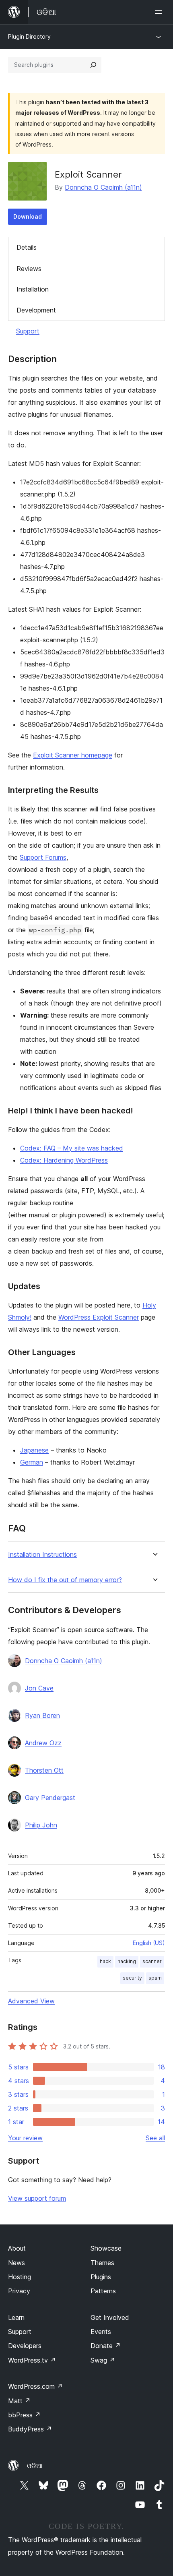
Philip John (41, 1825)
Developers (25, 2346)
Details (27, 247)
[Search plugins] (93, 65)
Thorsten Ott (44, 1770)
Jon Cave (39, 1688)
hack (105, 1961)
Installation (33, 289)
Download (28, 216)
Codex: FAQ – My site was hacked (72, 1148)
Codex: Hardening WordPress (64, 1160)
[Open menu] (160, 12)
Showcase (106, 2248)
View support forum (37, 2198)
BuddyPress (30, 2429)
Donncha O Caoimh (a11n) (103, 187)
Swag (103, 2360)
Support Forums (43, 857)
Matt (19, 2401)
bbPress (24, 2415)
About (17, 2248)
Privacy (19, 2291)
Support (28, 331)
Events (101, 2332)
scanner (152, 1961)
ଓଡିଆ (35, 2466)
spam (155, 1978)
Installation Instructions (42, 1555)
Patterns (103, 2291)
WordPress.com (35, 2386)
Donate (106, 2346)
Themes (102, 2263)
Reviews (29, 269)
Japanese (34, 1450)
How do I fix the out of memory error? (65, 1580)
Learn (16, 2317)
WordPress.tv (32, 2360)
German (32, 1462)
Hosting (20, 2277)
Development (36, 310)
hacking (127, 1961)
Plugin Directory (29, 36)
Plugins (101, 2277)
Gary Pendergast (50, 1798)
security (132, 1978)
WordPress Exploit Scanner (99, 1317)
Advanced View (31, 2001)
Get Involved (110, 2317)
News (16, 2263)
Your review (25, 2138)
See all (155, 2138)
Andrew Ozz (43, 1743)
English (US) (149, 1943)
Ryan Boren (42, 1715)
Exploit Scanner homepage (73, 755)
